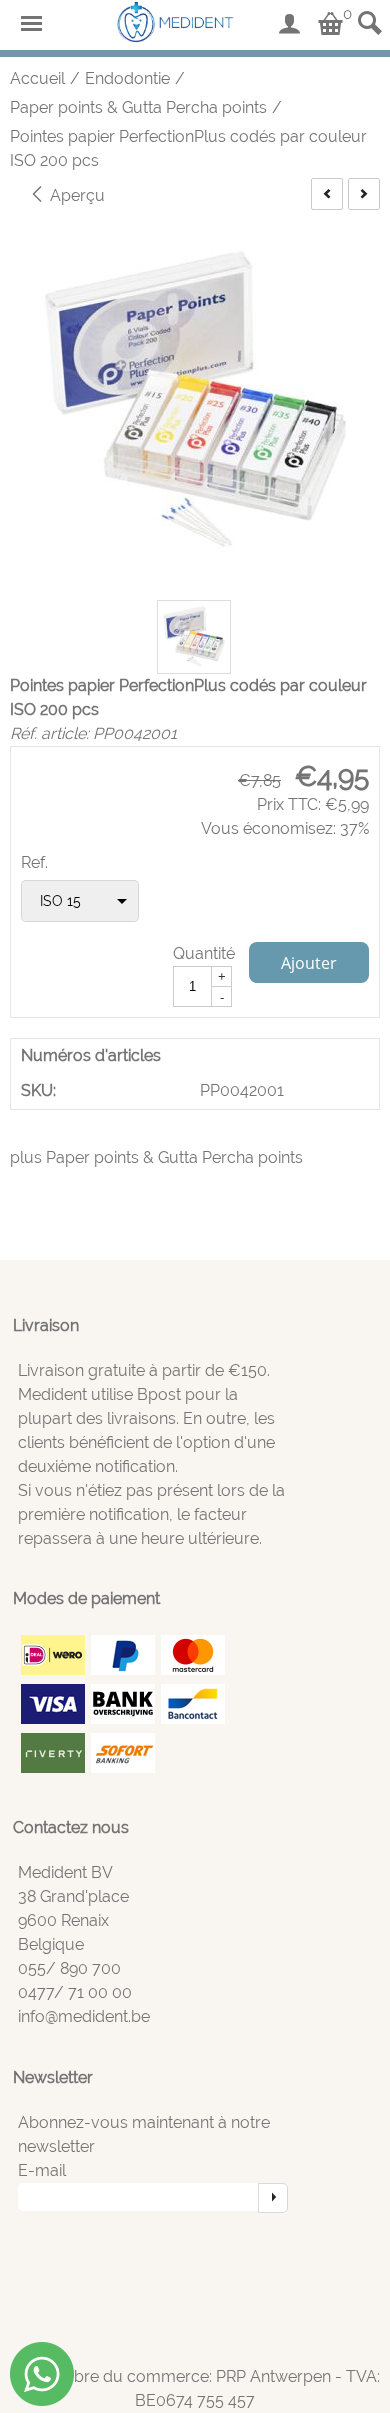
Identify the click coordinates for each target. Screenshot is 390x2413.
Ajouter (309, 963)
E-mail (42, 2170)
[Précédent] (327, 194)
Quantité (204, 953)
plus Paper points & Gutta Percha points (156, 1157)
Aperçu (75, 195)
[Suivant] (364, 194)
